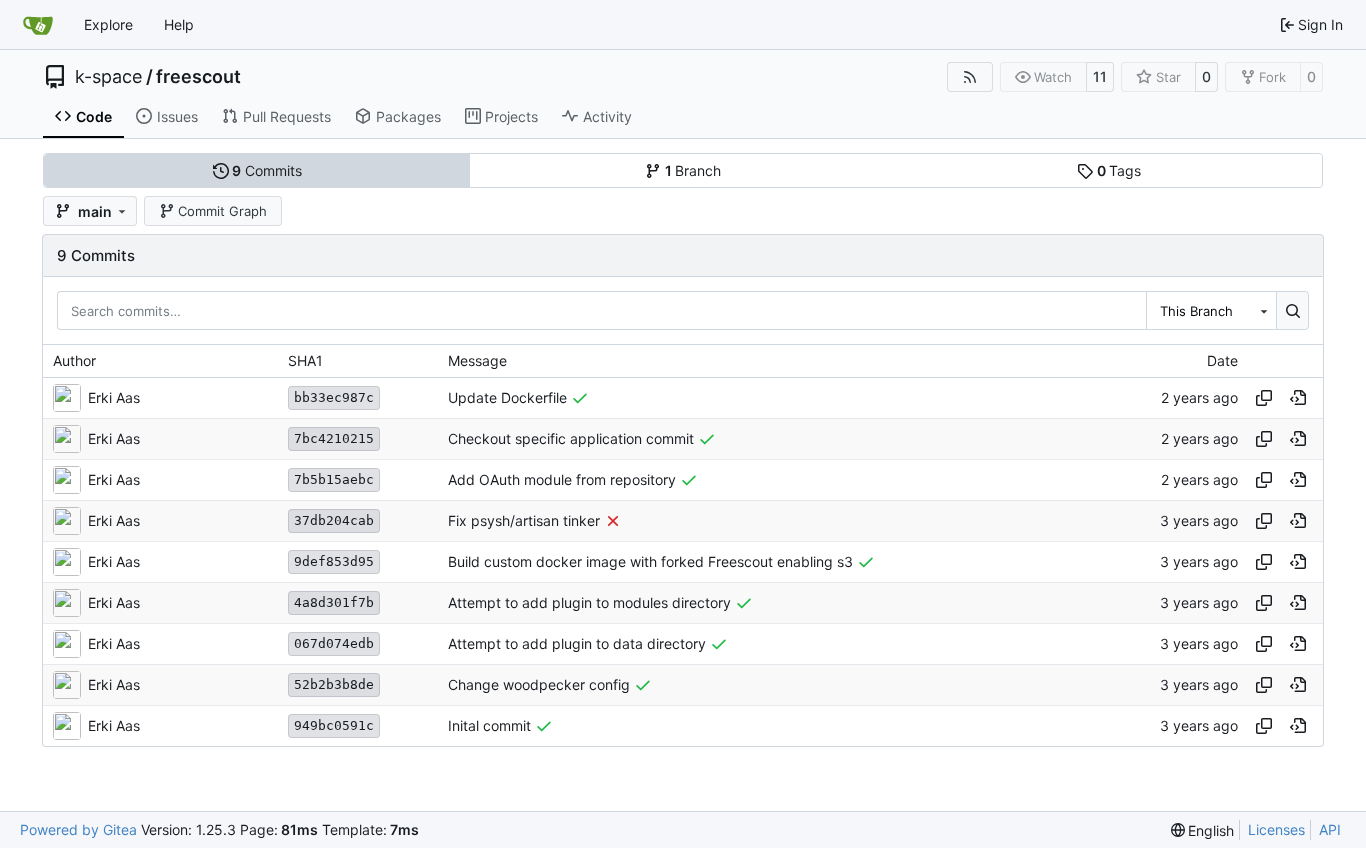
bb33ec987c (334, 397)
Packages (408, 116)
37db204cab (334, 520)
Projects (511, 116)
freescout (198, 77)
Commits (267, 170)
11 (1100, 76)
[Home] (38, 25)
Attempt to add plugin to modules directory (589, 602)
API (1330, 829)
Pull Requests (287, 116)
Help (179, 24)
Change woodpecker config (539, 684)
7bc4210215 (334, 438)
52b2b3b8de (334, 684)
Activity (607, 116)
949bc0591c (334, 725)
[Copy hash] (1264, 398)
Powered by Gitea (78, 829)
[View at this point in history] (1298, 398)
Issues (177, 116)
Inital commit (489, 725)
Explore (108, 24)
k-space (108, 77)
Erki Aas (114, 397)
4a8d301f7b (334, 602)
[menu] (1203, 830)
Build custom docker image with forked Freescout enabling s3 (650, 561)
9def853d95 (334, 561)
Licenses (1276, 829)
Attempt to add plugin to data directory (577, 643)
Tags (1119, 170)
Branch (693, 170)
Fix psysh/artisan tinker (524, 520)
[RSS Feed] (970, 77)
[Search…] (1292, 310)
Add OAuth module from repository (562, 479)
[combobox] (1211, 310)
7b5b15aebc (334, 479)
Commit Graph (222, 211)
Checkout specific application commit (571, 438)
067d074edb (334, 643)
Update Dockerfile (507, 397)
